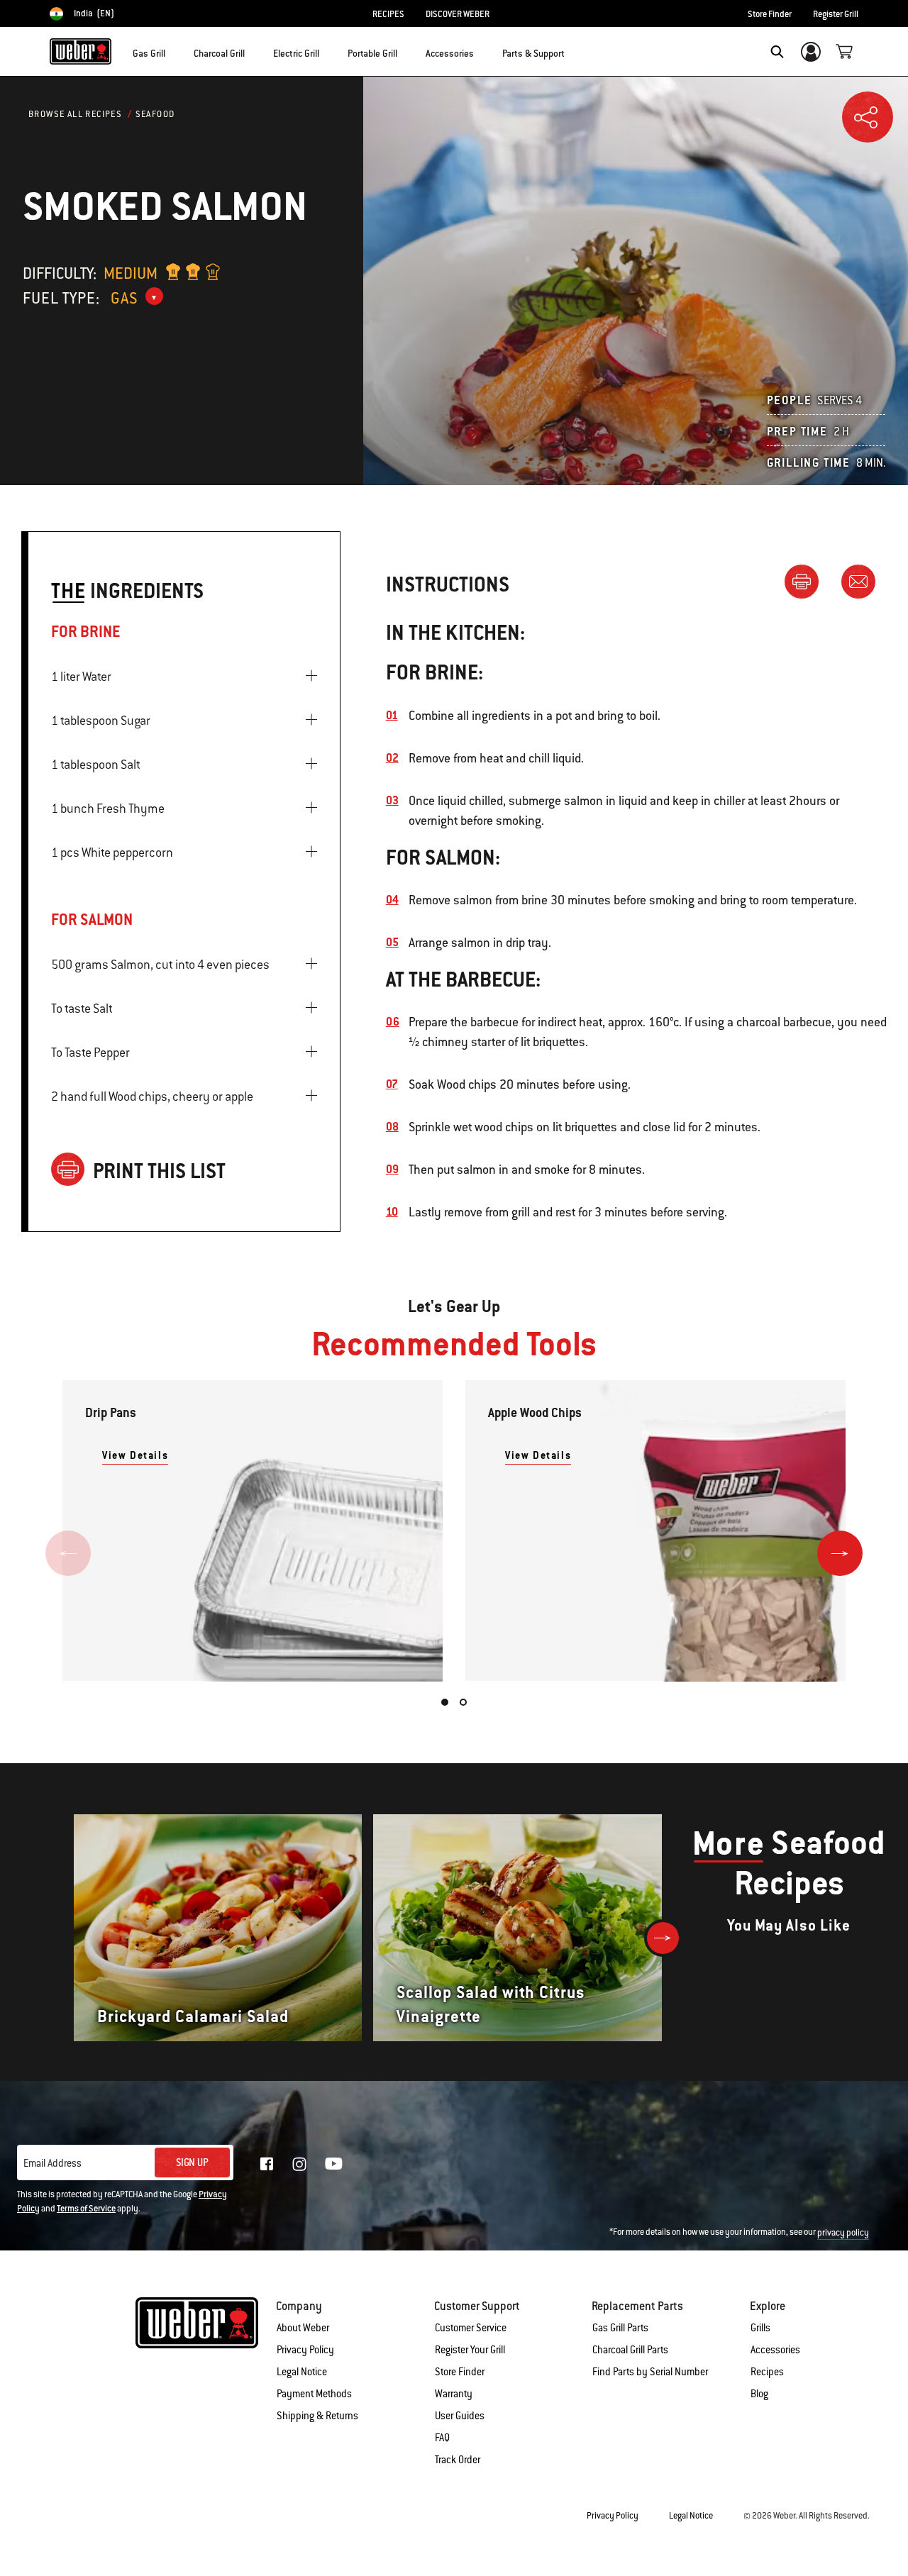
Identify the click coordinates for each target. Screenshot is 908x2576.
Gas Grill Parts (620, 2328)
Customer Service (471, 2328)
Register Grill (836, 14)
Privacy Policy (305, 2350)
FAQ (442, 2438)
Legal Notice (302, 2372)
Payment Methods (314, 2394)
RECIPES (388, 14)
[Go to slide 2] (463, 1702)
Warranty (454, 2394)
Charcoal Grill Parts (630, 2350)
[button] (174, 50)
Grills (760, 2328)
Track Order (458, 2460)
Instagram (299, 2164)
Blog (759, 2394)
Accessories (775, 2350)
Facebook (267, 2164)
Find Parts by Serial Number (650, 2372)
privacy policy (843, 2233)
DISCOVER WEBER (458, 14)
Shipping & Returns (317, 2416)
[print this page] (807, 581)
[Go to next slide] (840, 1553)
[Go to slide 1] (445, 1702)
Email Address (52, 2163)
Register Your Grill (470, 2350)
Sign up (192, 2163)
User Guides (460, 2416)
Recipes (767, 2372)
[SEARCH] (777, 52)
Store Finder (770, 14)
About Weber (303, 2328)
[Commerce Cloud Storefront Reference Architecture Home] (81, 51)
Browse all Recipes (75, 114)
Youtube (334, 2164)
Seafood (155, 114)
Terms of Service (86, 2209)
